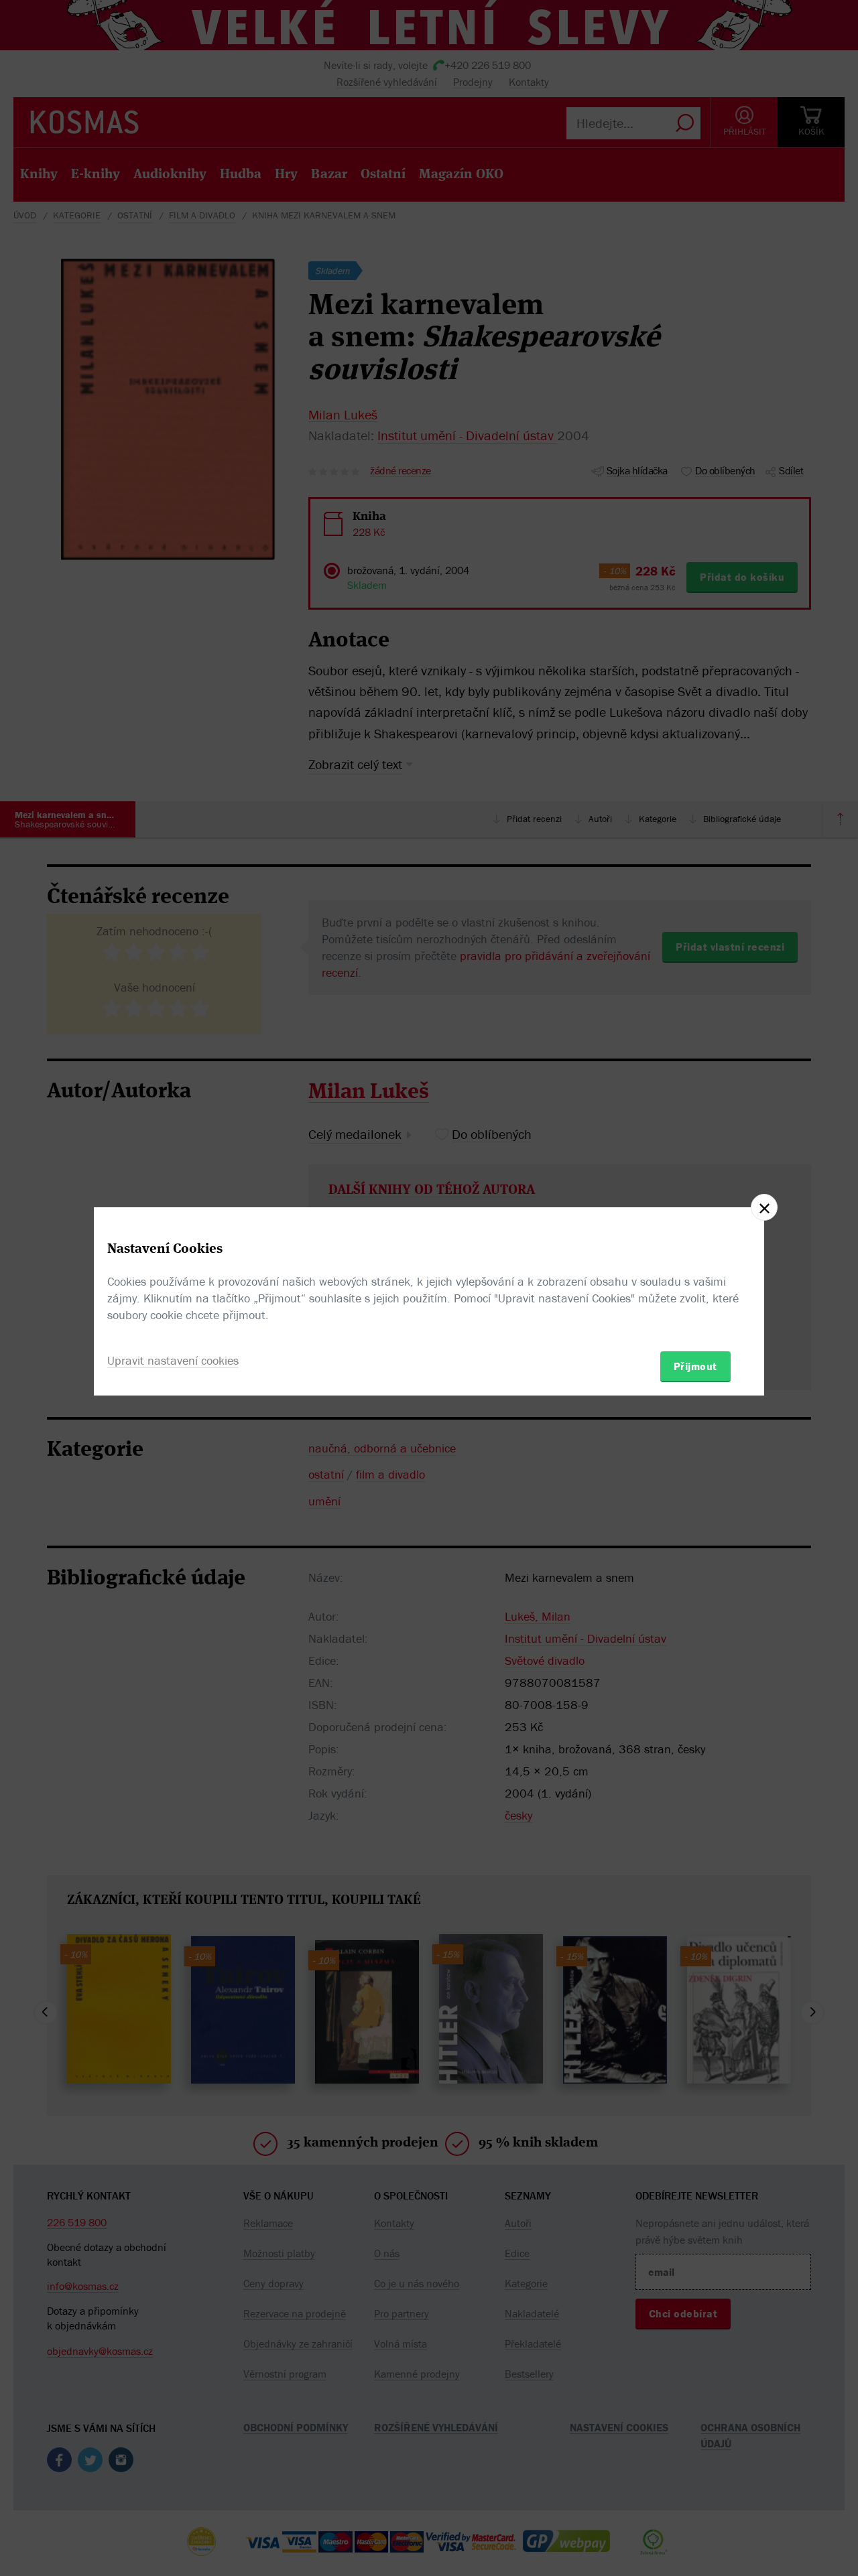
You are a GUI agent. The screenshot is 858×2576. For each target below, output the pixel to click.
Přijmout (695, 1366)
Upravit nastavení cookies (173, 1360)
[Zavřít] (764, 1207)
